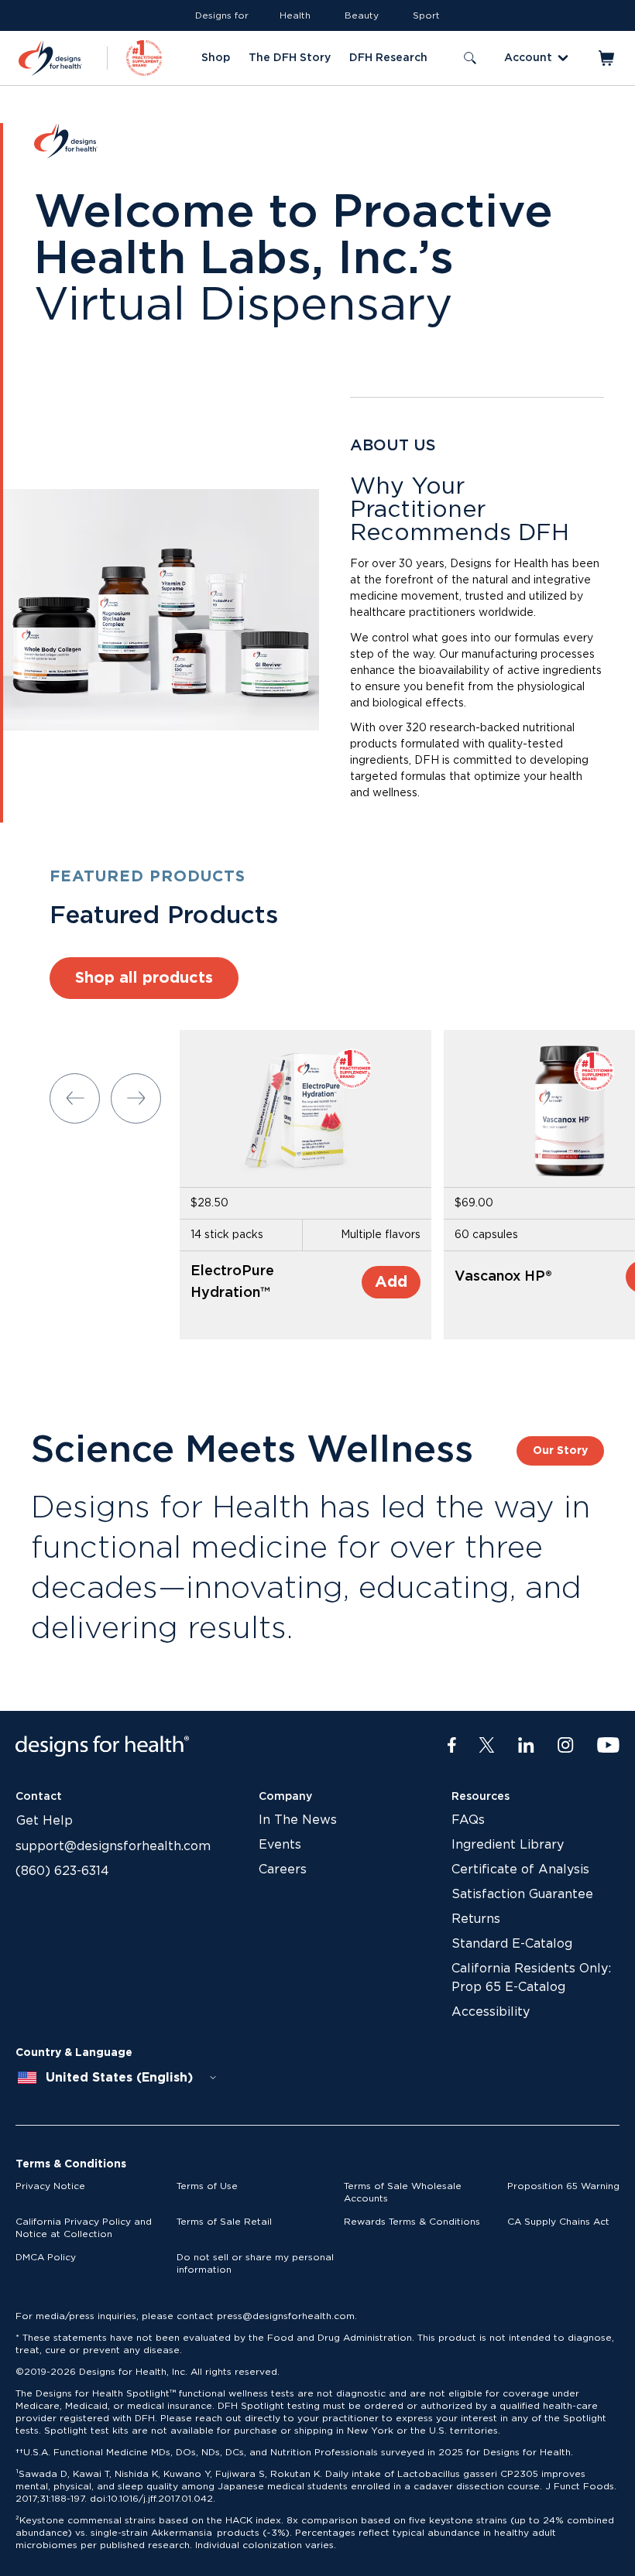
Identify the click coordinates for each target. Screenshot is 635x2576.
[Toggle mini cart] (608, 58)
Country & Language (74, 2053)
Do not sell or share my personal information (255, 2263)
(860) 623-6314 (62, 1871)
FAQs (468, 1820)
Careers (283, 1870)
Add (391, 1282)
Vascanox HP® (503, 1277)
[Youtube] (608, 1746)
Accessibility (491, 2012)
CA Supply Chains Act (558, 2222)
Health (295, 15)
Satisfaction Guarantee (522, 1894)
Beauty (362, 15)
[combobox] (118, 2078)
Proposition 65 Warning (563, 2186)
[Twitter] (487, 1746)
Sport (426, 15)
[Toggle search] (470, 58)
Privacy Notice (50, 2186)
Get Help (45, 1821)
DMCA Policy (46, 2257)
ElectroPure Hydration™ (232, 1282)
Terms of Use (207, 2186)
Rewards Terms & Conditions (412, 2222)
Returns (476, 1919)
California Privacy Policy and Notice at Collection (84, 2228)
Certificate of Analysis (520, 1870)
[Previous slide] (75, 1098)
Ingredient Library (508, 1845)
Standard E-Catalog (512, 1944)
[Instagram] (566, 1746)
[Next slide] (136, 1098)
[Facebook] (452, 1746)
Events (280, 1845)
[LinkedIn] (526, 1746)
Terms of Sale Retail (224, 2222)
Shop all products (144, 978)
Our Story (560, 1451)
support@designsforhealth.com (113, 1846)
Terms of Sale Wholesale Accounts (403, 2192)
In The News (298, 1820)
